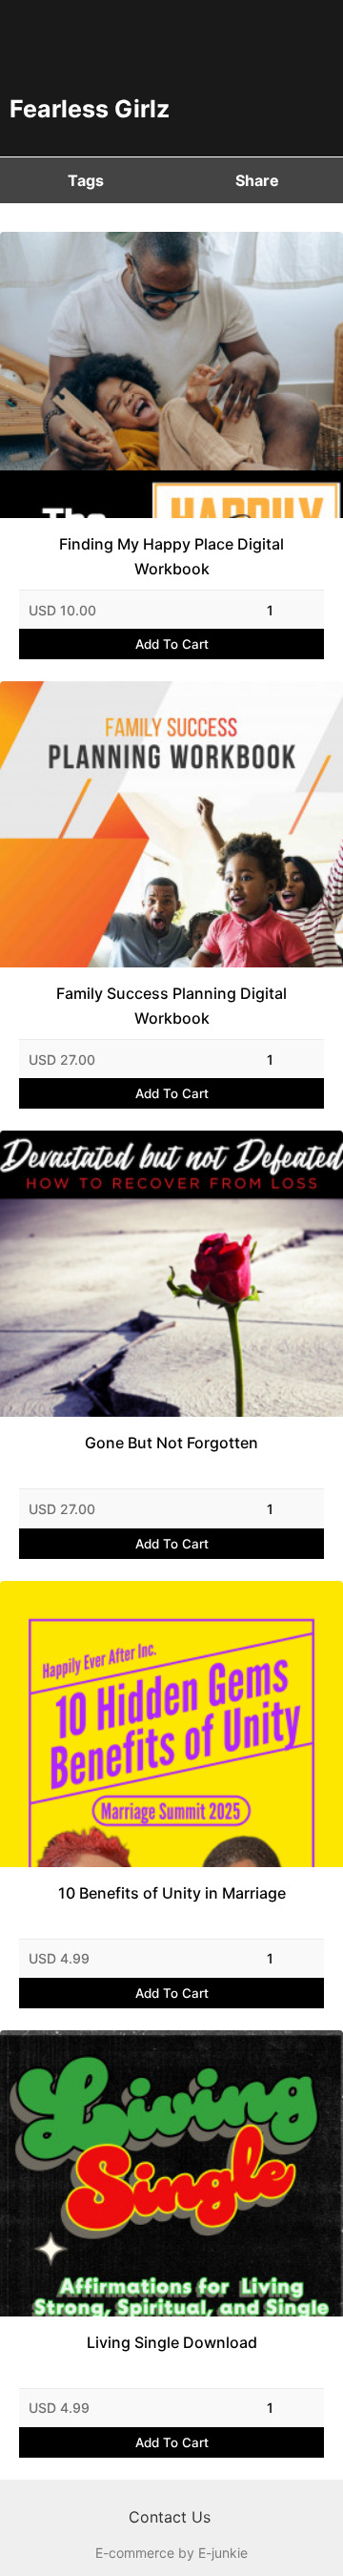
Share (257, 180)
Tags (86, 180)
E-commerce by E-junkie (171, 2553)
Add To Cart (172, 644)
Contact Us (170, 2517)
